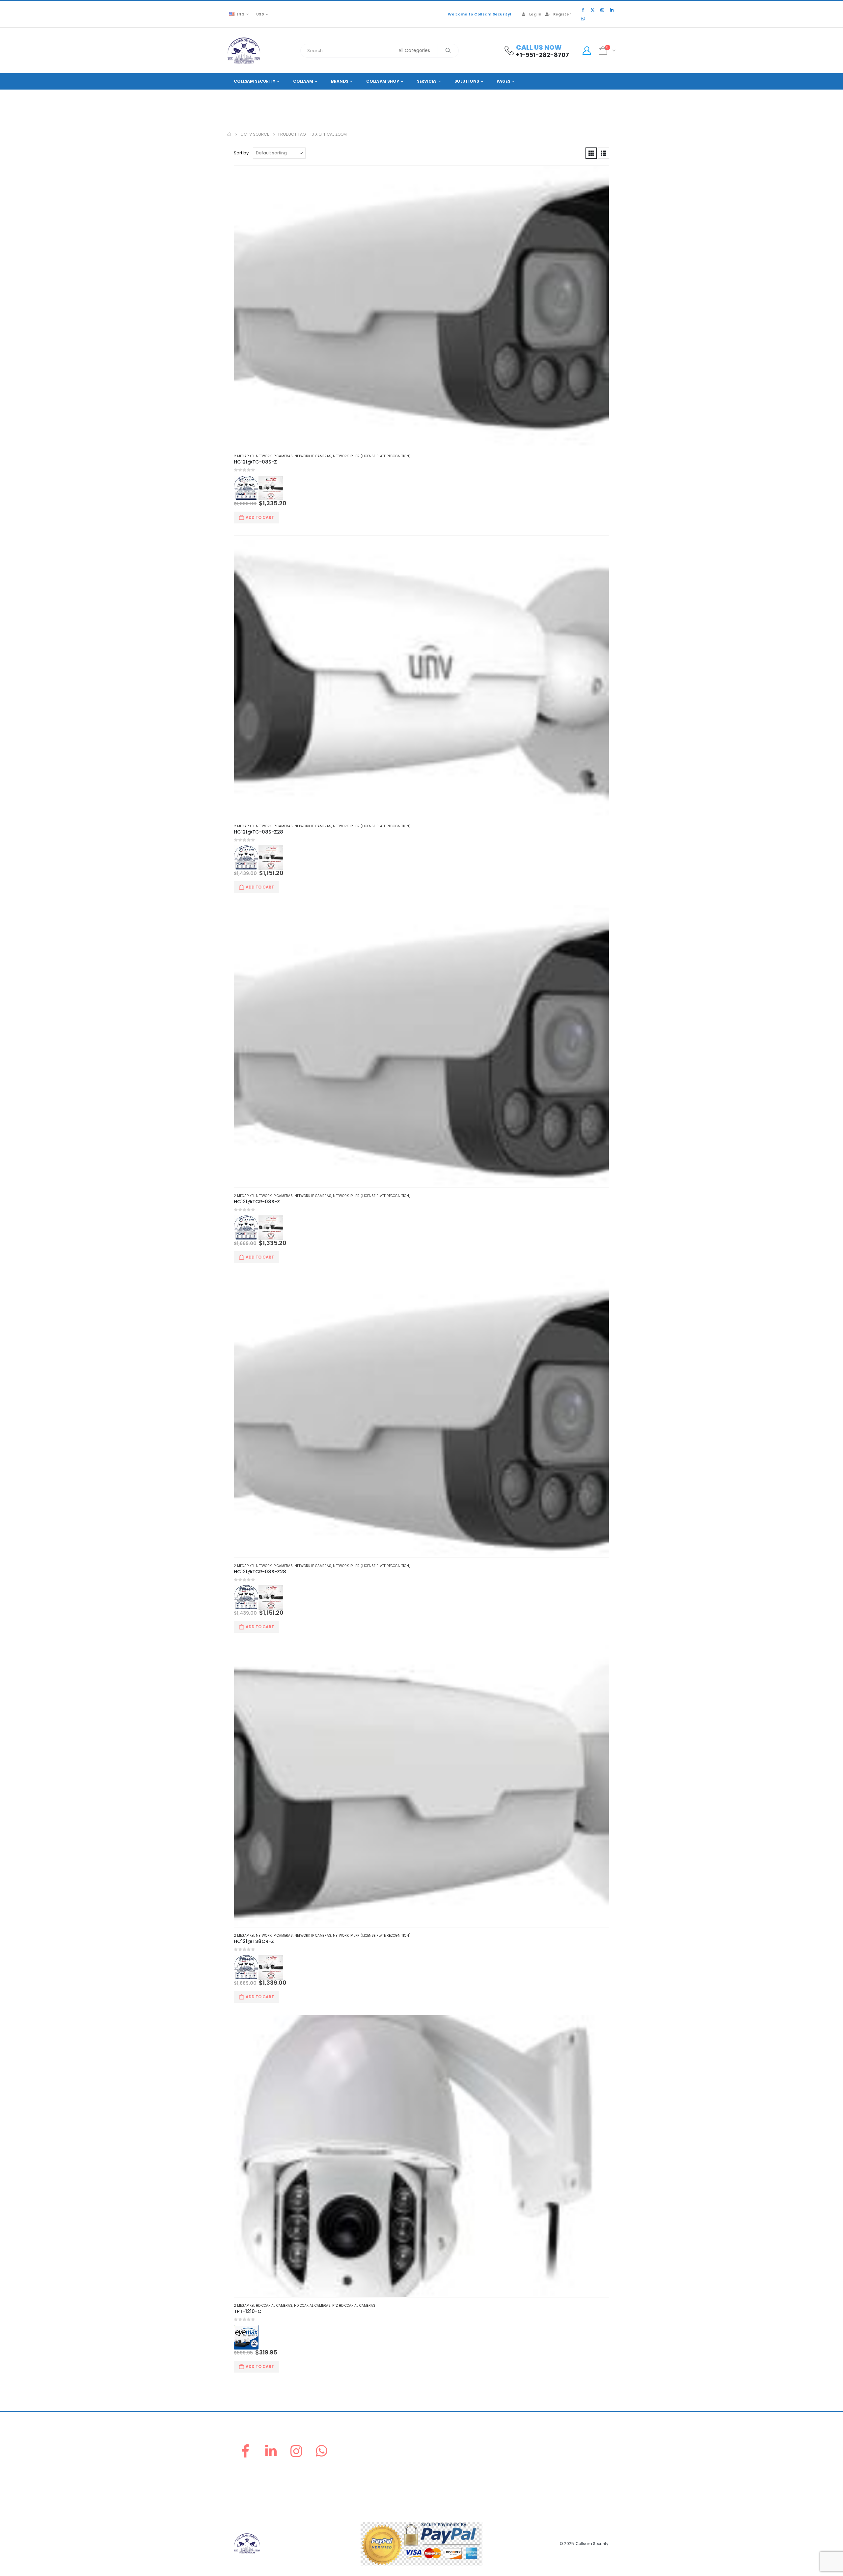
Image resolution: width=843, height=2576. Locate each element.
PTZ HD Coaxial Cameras (354, 2306)
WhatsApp (322, 2451)
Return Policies (536, 2442)
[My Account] (587, 51)
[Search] (448, 51)
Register (562, 14)
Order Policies (535, 2450)
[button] (591, 153)
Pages (503, 81)
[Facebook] (583, 10)
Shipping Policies (538, 2458)
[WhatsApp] (583, 18)
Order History (439, 2458)
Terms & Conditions (541, 2481)
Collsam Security (255, 81)
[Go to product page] (421, 307)
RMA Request (439, 2466)
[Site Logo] (244, 51)
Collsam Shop (383, 81)
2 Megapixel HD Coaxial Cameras (263, 2306)
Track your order (443, 2473)
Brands (340, 81)
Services (427, 81)
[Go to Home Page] (229, 134)
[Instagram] (602, 10)
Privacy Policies (537, 2473)
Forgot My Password (446, 2450)
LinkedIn (271, 2451)
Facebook (245, 2451)
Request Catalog (443, 2481)
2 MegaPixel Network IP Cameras (263, 456)
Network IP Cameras (313, 456)
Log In (535, 14)
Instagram (296, 2451)
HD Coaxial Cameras (312, 2306)
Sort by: (242, 153)
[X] (592, 10)
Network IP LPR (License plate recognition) (372, 456)
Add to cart (260, 517)
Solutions (467, 81)
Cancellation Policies (543, 2466)
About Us (434, 2442)
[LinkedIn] (612, 10)
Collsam (303, 81)
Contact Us (436, 2489)
